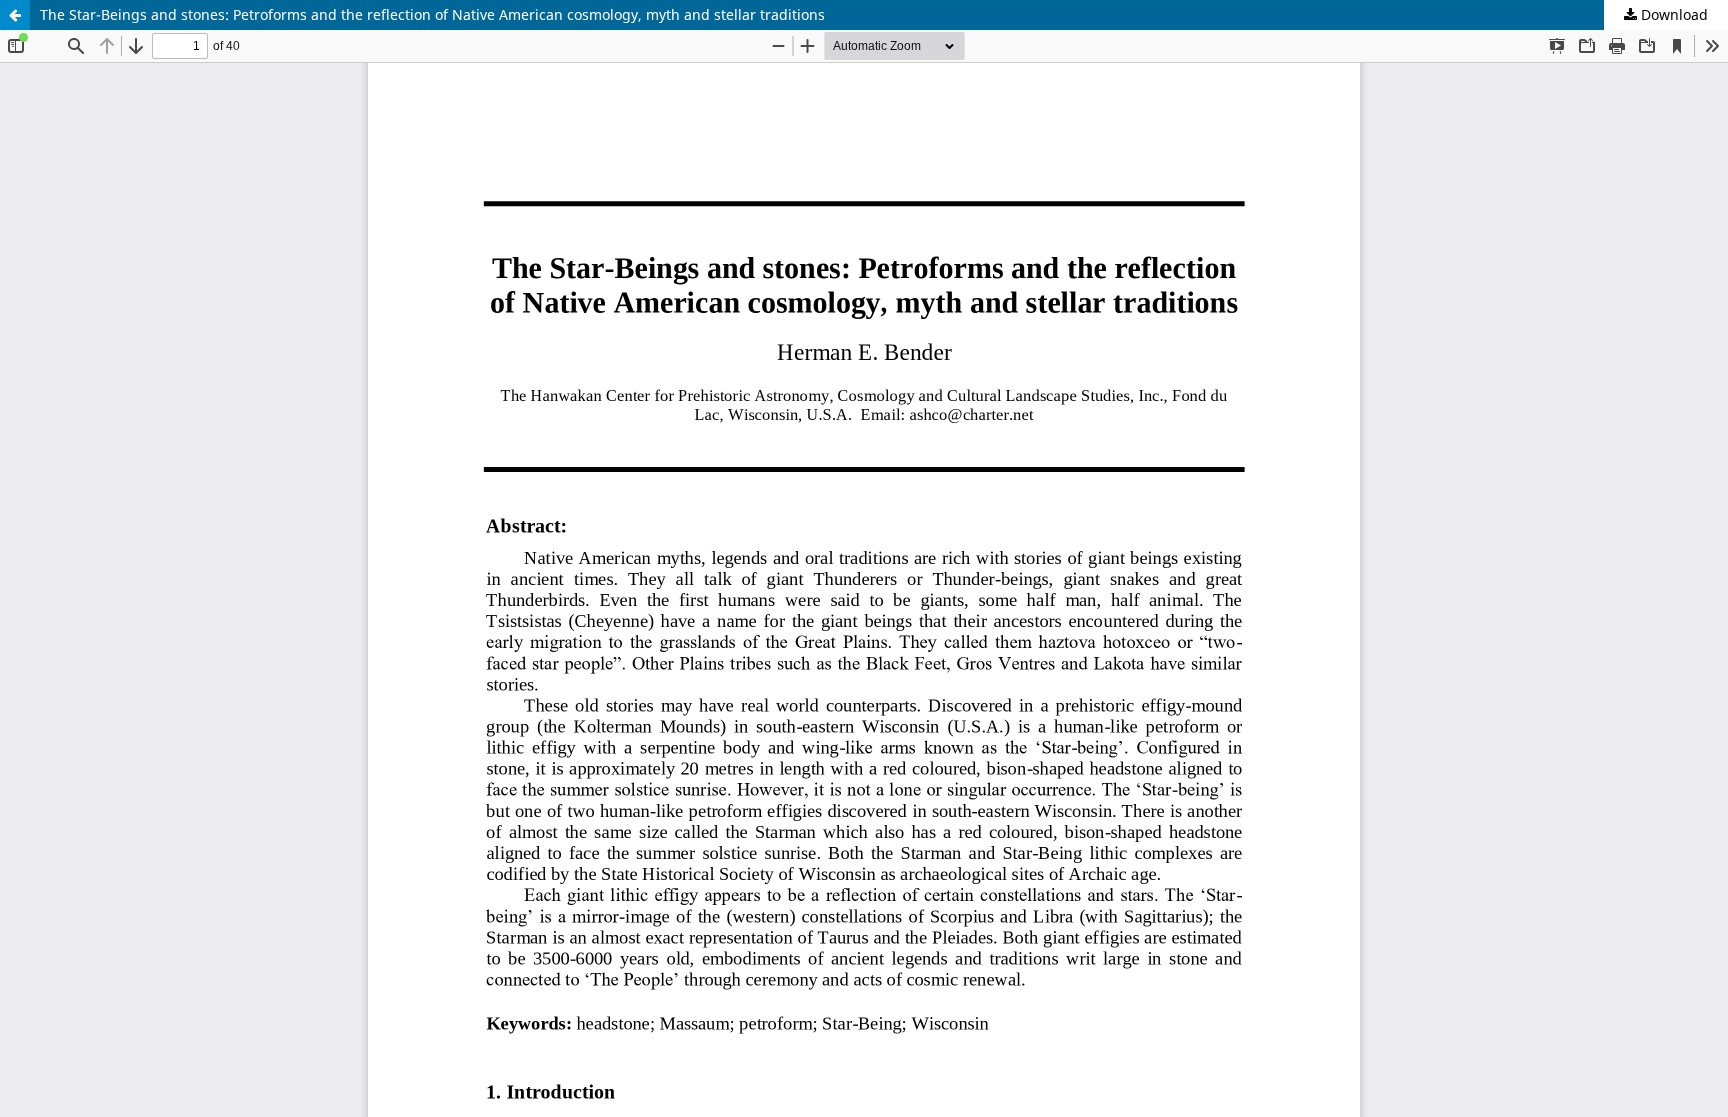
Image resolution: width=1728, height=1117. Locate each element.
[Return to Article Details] (15, 15)
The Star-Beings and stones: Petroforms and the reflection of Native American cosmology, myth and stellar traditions (432, 14)
